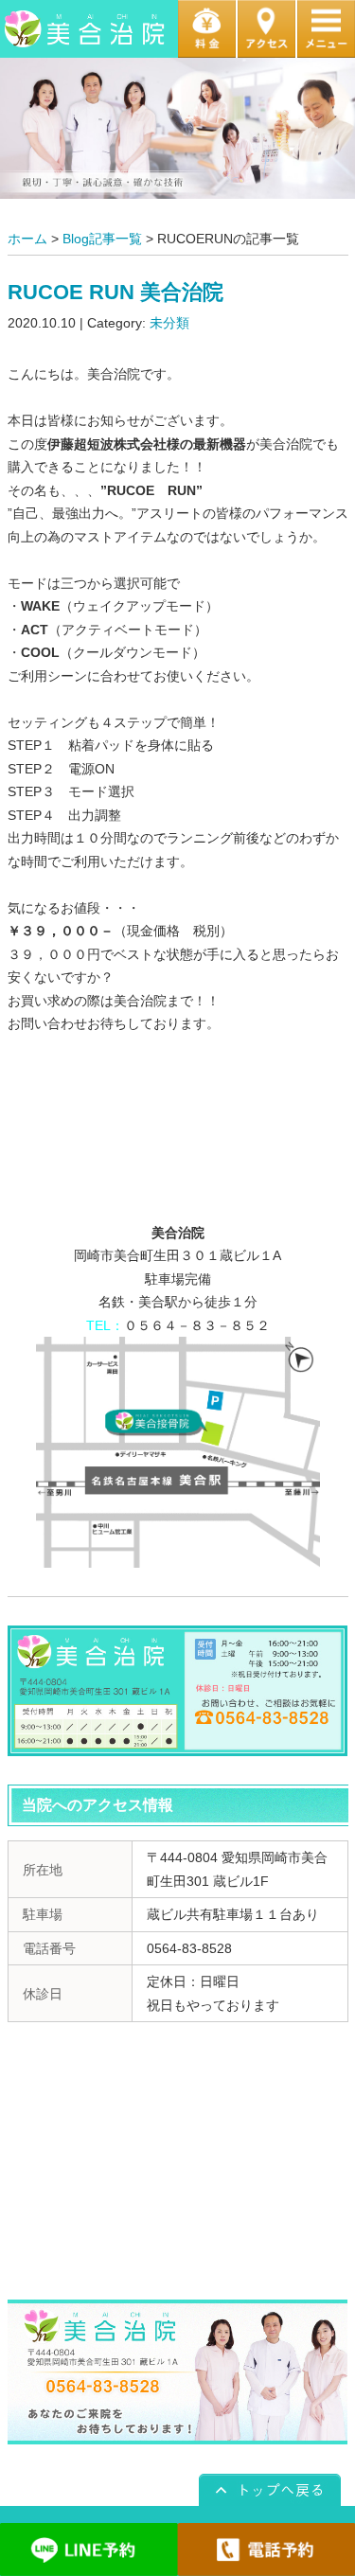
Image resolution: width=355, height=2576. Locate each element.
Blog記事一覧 (102, 239)
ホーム (27, 239)
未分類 (169, 323)
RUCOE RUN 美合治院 (115, 292)
